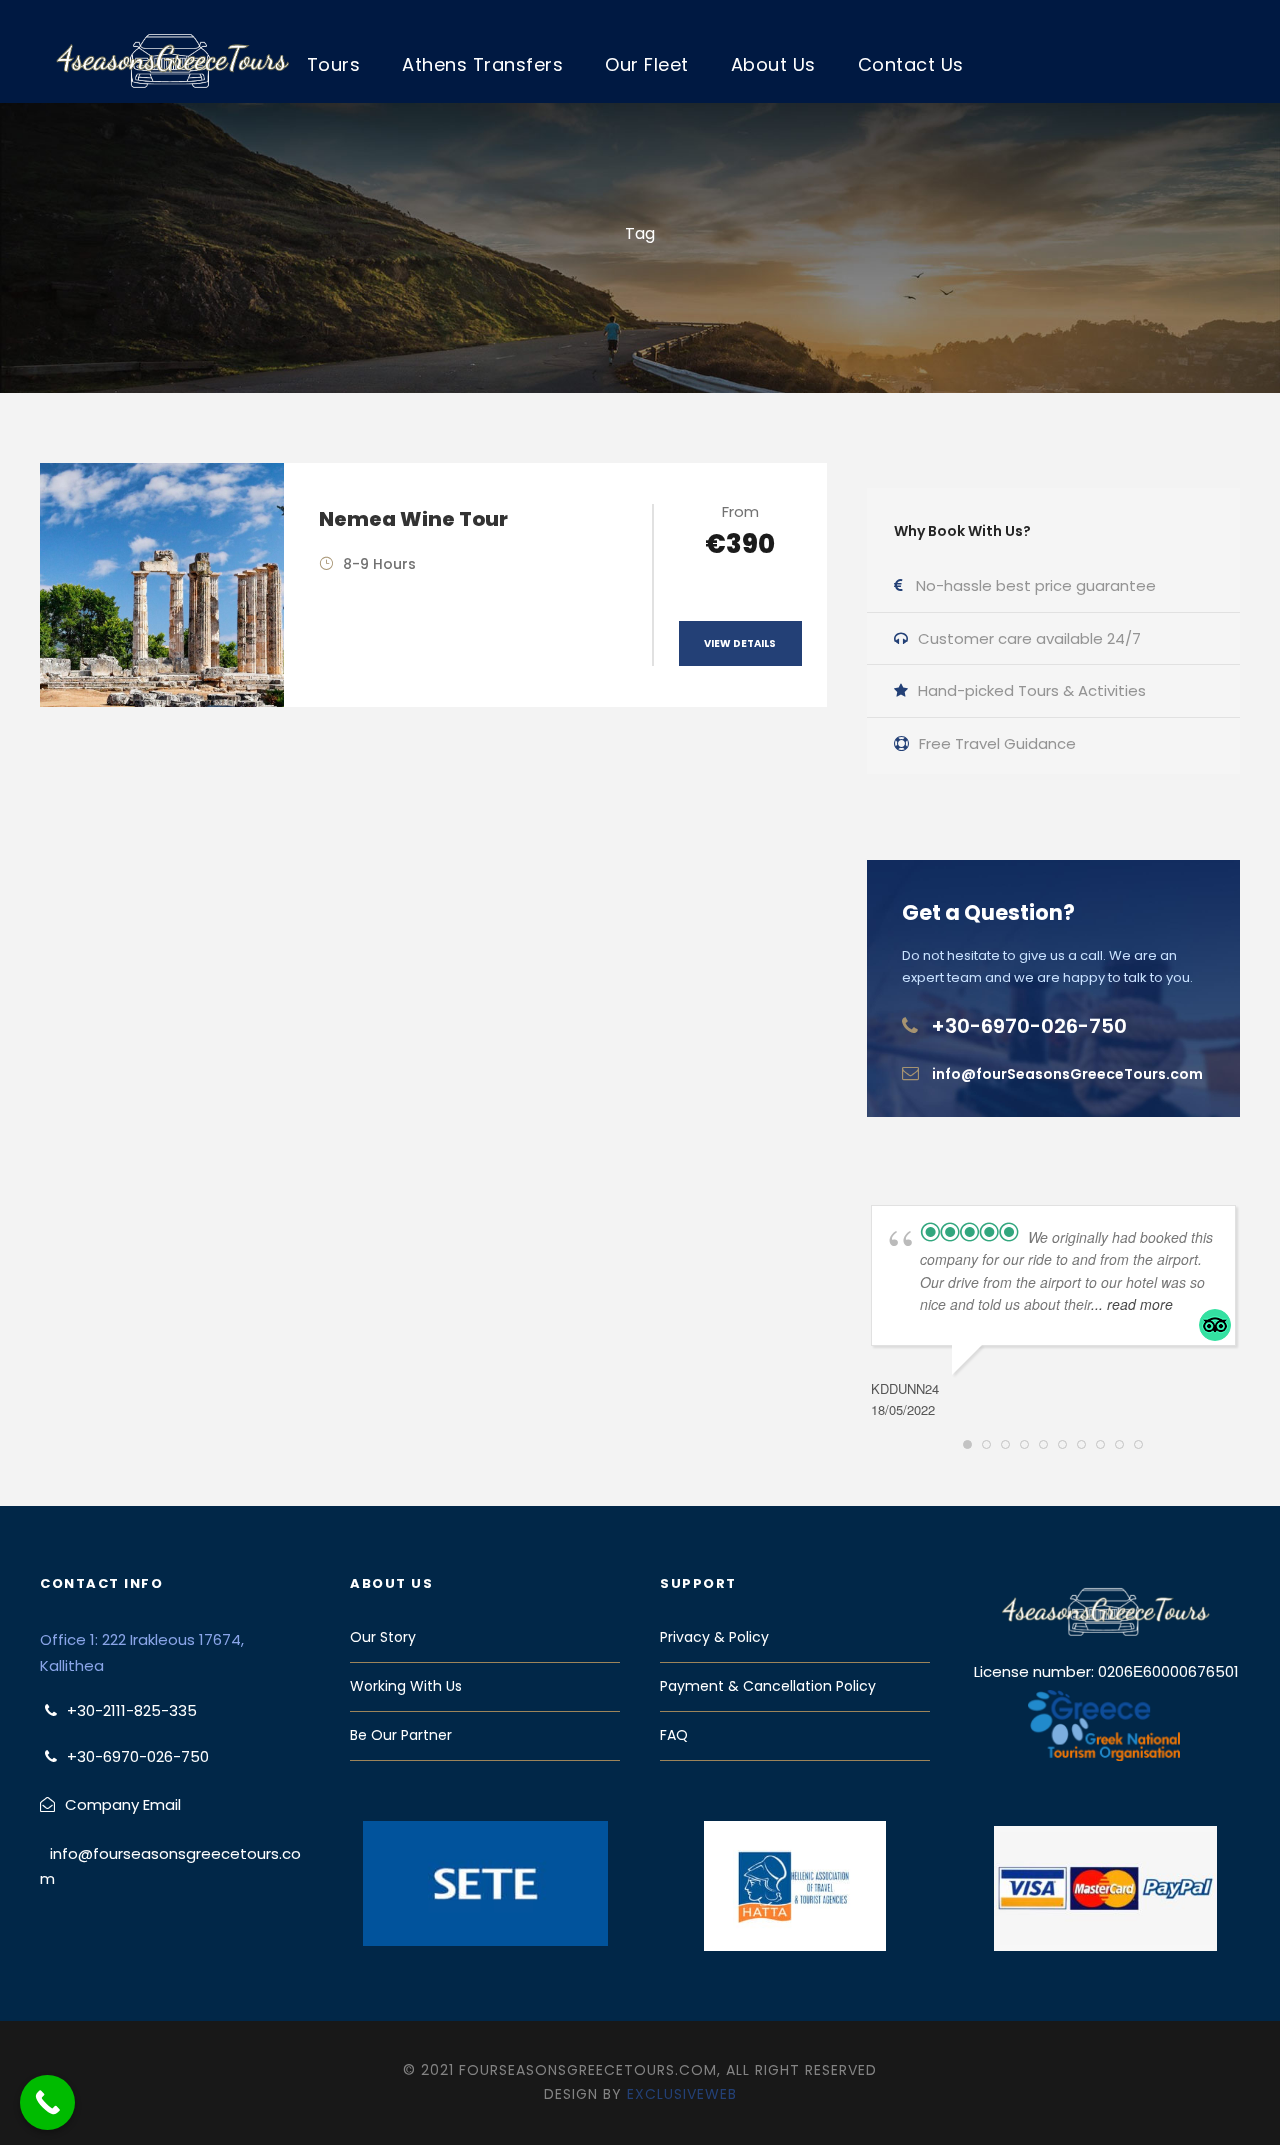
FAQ (674, 1735)
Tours (334, 64)
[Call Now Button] (47, 2102)
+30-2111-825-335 (132, 1710)
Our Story (383, 1637)
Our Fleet (647, 64)
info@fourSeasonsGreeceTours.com (1067, 1074)
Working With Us (406, 1686)
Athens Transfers (482, 64)
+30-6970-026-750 (1029, 1026)
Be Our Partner (401, 1735)
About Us (773, 64)
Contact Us (911, 64)
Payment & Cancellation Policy (768, 1686)
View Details (740, 643)
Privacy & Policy (714, 1637)
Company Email (123, 1804)
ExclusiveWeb (682, 2094)
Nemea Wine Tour (413, 519)
